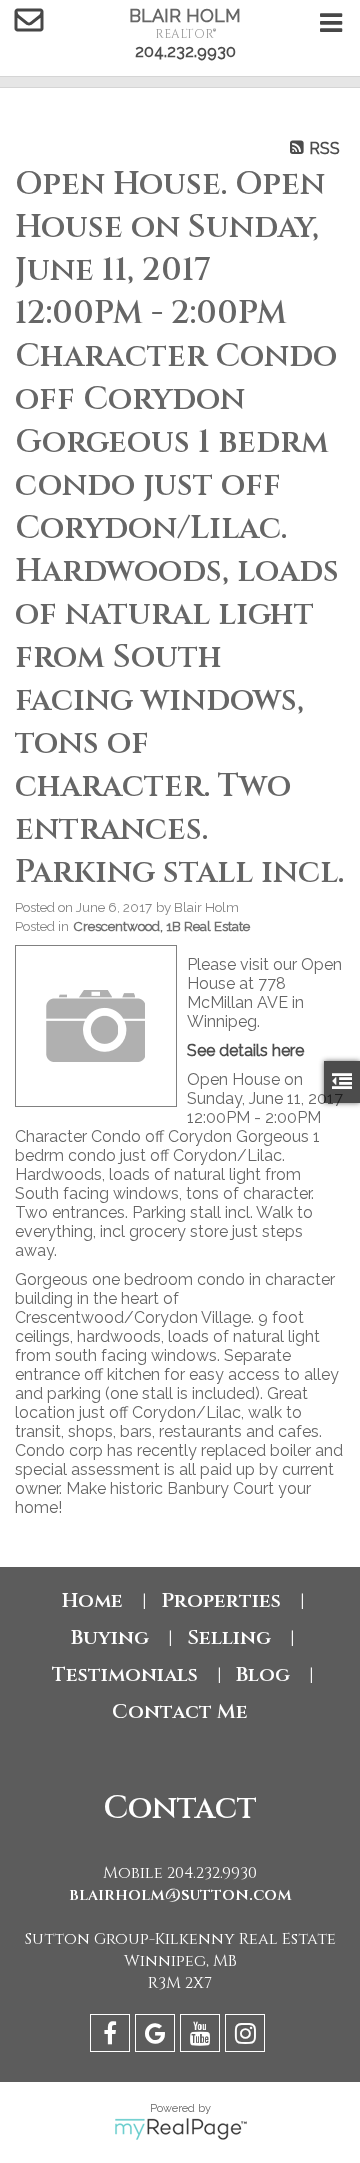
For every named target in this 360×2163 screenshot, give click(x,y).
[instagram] (247, 2036)
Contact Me (180, 1711)
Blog (263, 1674)
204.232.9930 (185, 51)
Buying (110, 1637)
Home (92, 1600)
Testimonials (125, 1674)
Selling (229, 1637)
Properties (221, 1600)
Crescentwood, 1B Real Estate (161, 926)
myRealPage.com (180, 2129)
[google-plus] (157, 2036)
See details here (245, 1050)
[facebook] (112, 2036)
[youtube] (202, 2036)
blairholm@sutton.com (180, 1895)
